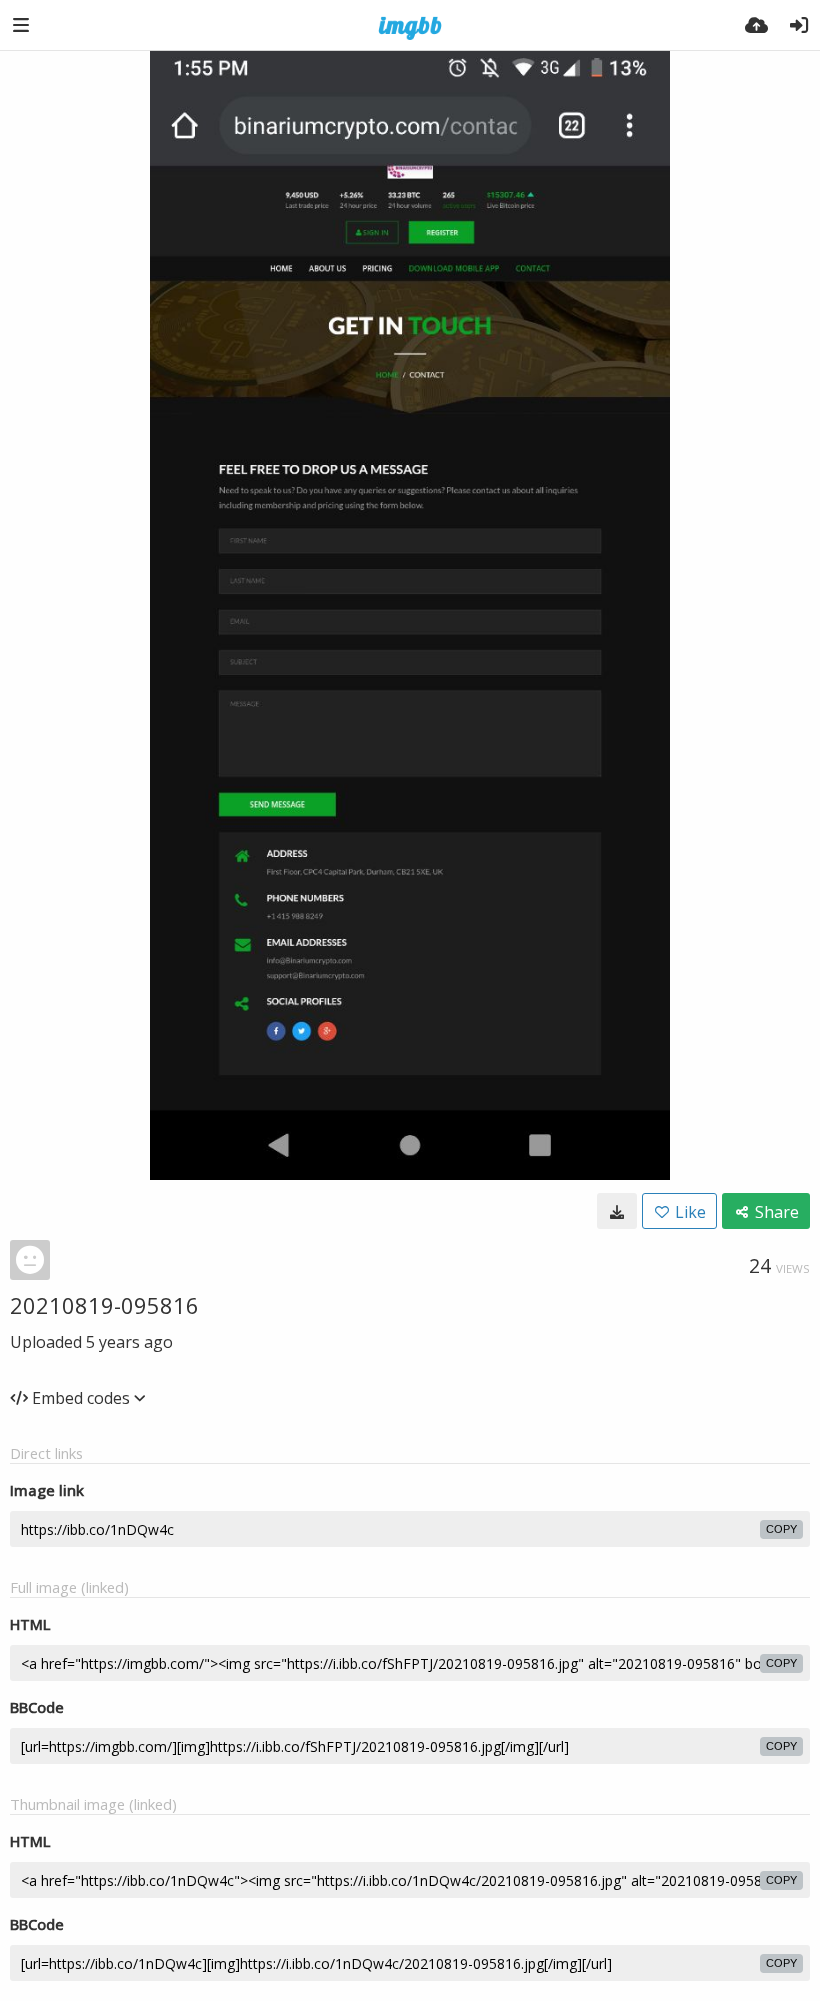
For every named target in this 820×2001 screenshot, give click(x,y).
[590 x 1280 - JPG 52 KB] (617, 1211)
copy (781, 1529)
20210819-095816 (104, 1305)
